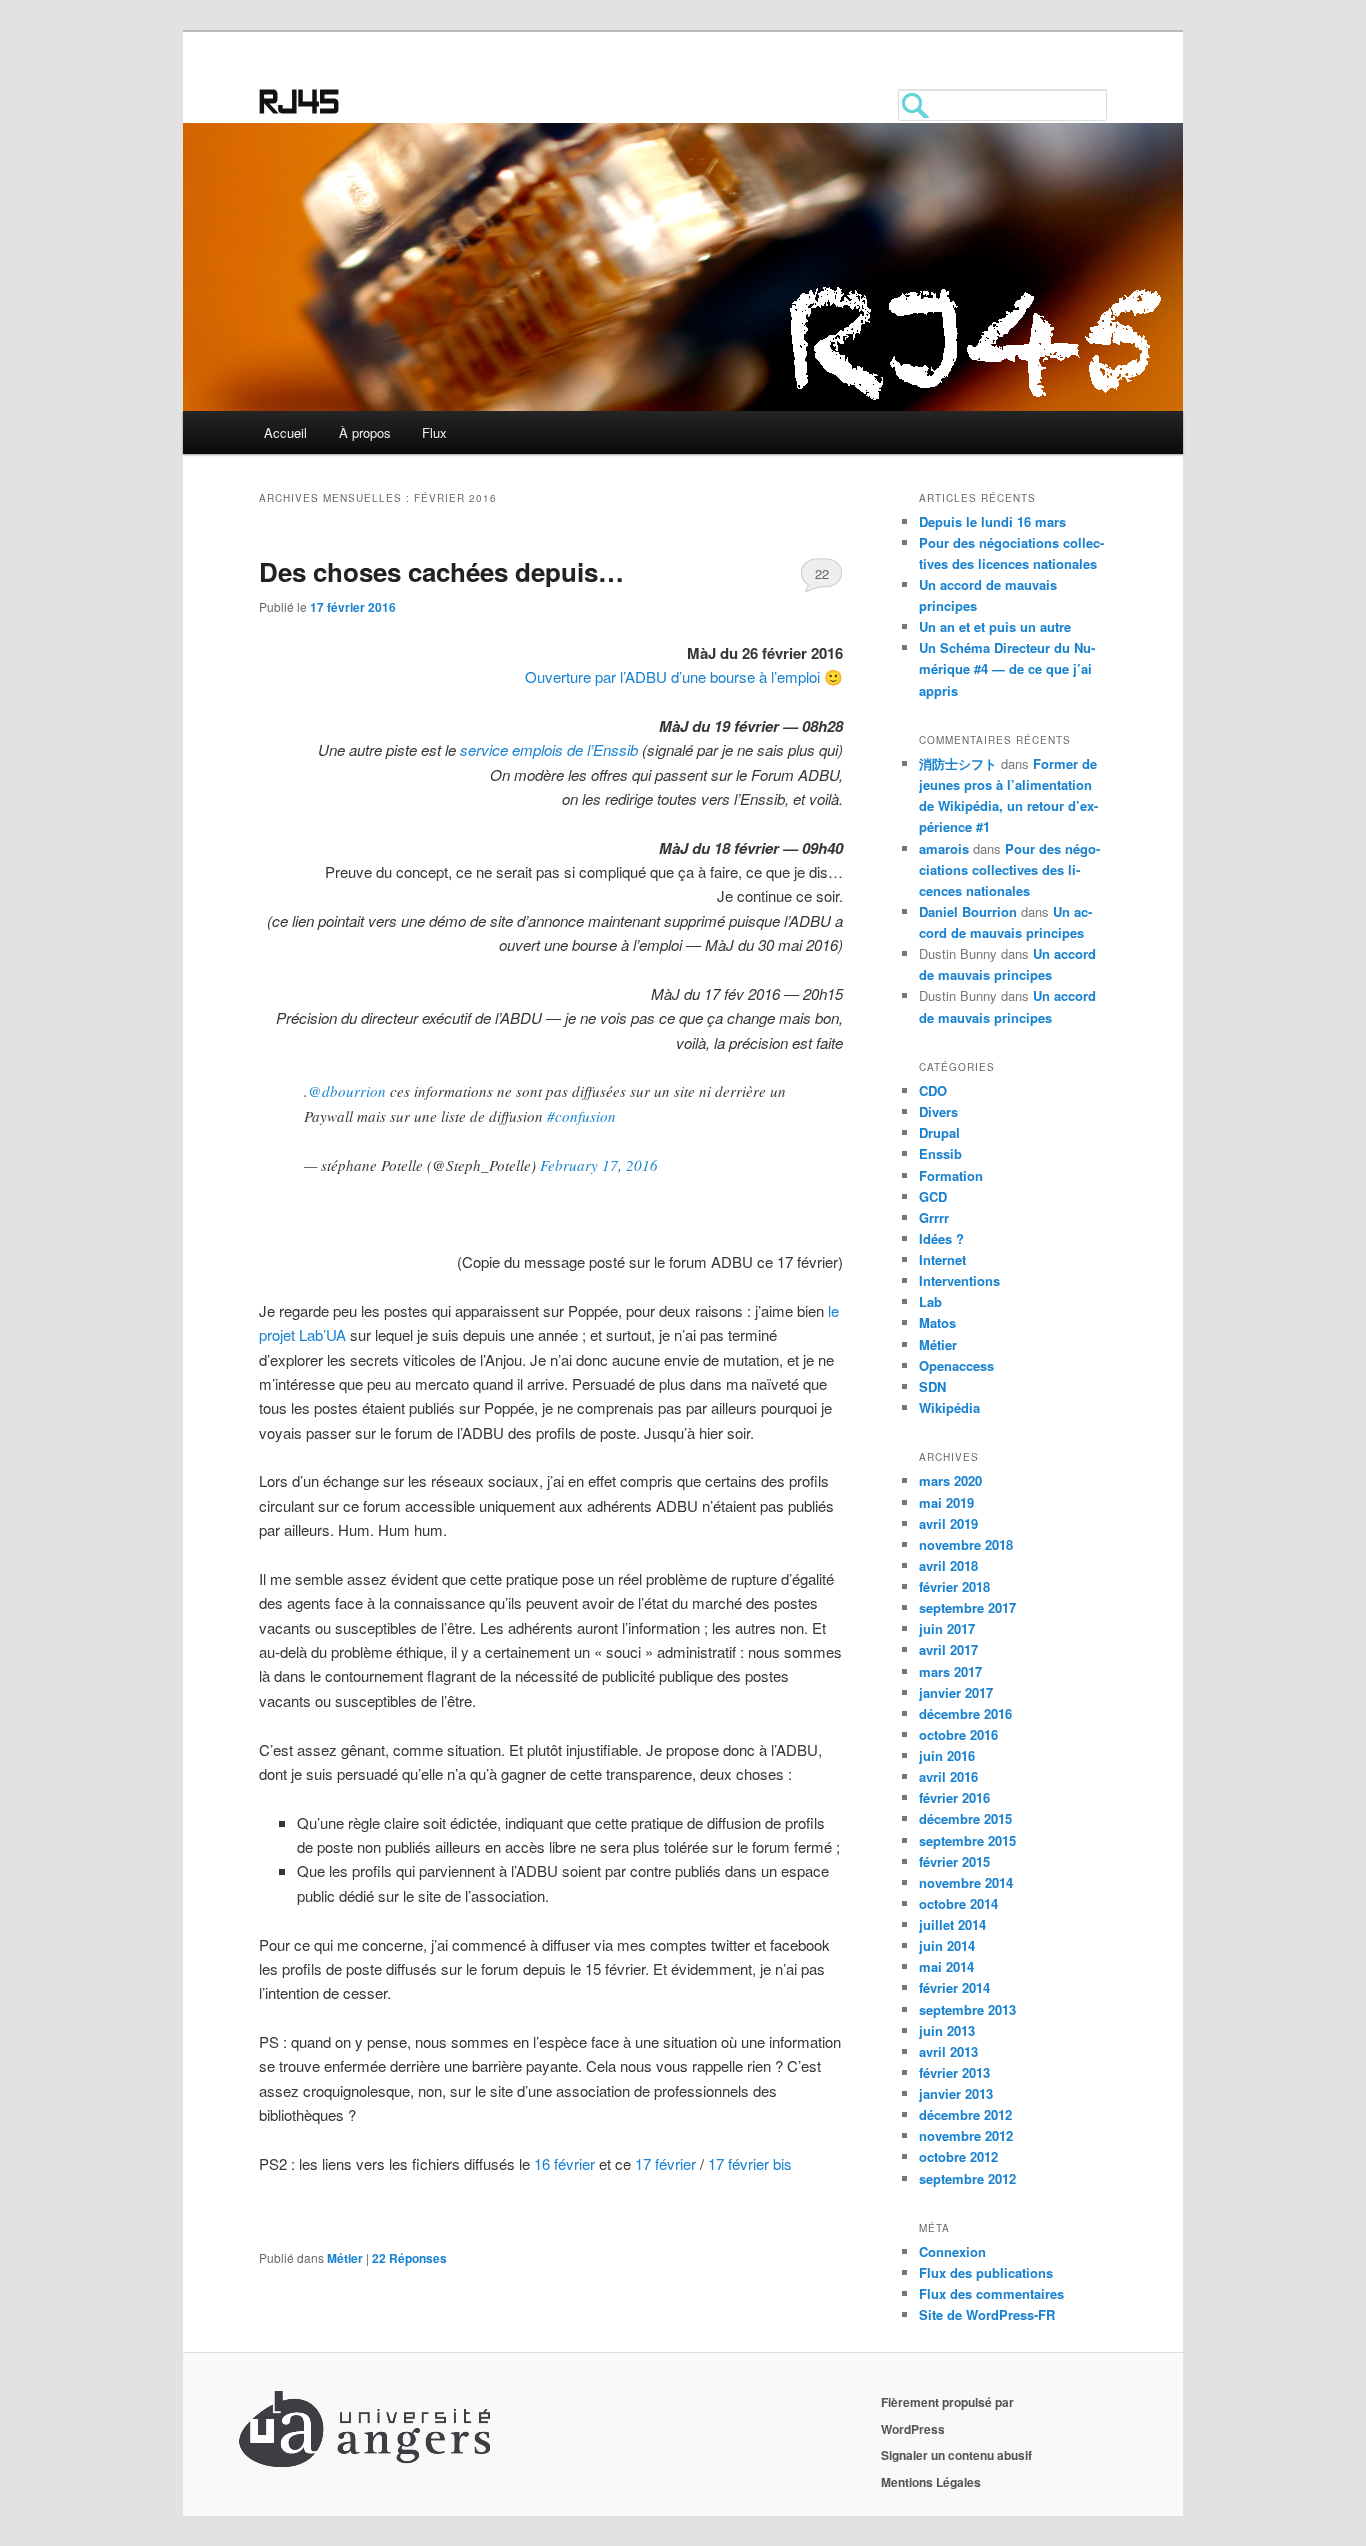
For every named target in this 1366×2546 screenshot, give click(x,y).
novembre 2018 (966, 1544)
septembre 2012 (967, 2178)
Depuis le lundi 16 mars (992, 521)
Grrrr (934, 1217)
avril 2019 (948, 1523)
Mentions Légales (931, 2482)
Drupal (939, 1132)
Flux (434, 432)
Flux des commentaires (991, 2293)
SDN (932, 1386)
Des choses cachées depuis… (441, 571)
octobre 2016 (958, 1734)
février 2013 (954, 2072)
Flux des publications (986, 2272)
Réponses (409, 2258)
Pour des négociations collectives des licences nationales (1009, 869)
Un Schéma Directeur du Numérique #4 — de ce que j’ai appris (1007, 668)
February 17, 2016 (599, 1165)
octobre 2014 (958, 1903)
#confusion (581, 1116)
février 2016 (954, 1797)
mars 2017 (950, 1671)
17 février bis (750, 2163)
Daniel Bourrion (968, 911)
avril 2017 (948, 1649)
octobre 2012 (958, 2156)
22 (822, 573)
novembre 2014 (966, 1882)
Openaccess (956, 1365)
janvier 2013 (956, 2093)
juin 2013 (947, 2030)
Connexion (952, 2251)
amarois (944, 848)
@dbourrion (347, 1091)
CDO (933, 1090)
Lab (930, 1301)
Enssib (940, 1153)
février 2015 (954, 1861)
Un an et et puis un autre (995, 626)
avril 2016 (948, 1776)
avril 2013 (948, 2051)
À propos (365, 432)
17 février (667, 2163)
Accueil (285, 432)
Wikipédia (949, 1407)
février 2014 (954, 1987)
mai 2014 (946, 1966)
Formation (951, 1175)
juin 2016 (947, 1755)
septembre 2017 (967, 1607)
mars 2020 (950, 1480)
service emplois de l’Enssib (549, 749)
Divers (938, 1111)
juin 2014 (947, 1945)
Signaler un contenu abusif (956, 2455)
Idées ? (941, 1238)
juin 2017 (947, 1628)
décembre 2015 (965, 1818)
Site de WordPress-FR (987, 2314)
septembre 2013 (967, 2009)
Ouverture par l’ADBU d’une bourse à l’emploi (672, 676)
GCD (933, 1196)
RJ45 (299, 105)
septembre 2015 (967, 1840)
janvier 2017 (956, 1692)
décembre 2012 (965, 2114)
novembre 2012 (966, 2135)
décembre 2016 (965, 1713)
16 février (564, 2163)
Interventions (959, 1280)
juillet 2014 (952, 1924)
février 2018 (954, 1586)
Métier (345, 2258)
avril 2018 (948, 1565)
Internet (942, 1259)
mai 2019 (946, 1502)
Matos (937, 1322)
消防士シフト (958, 763)
